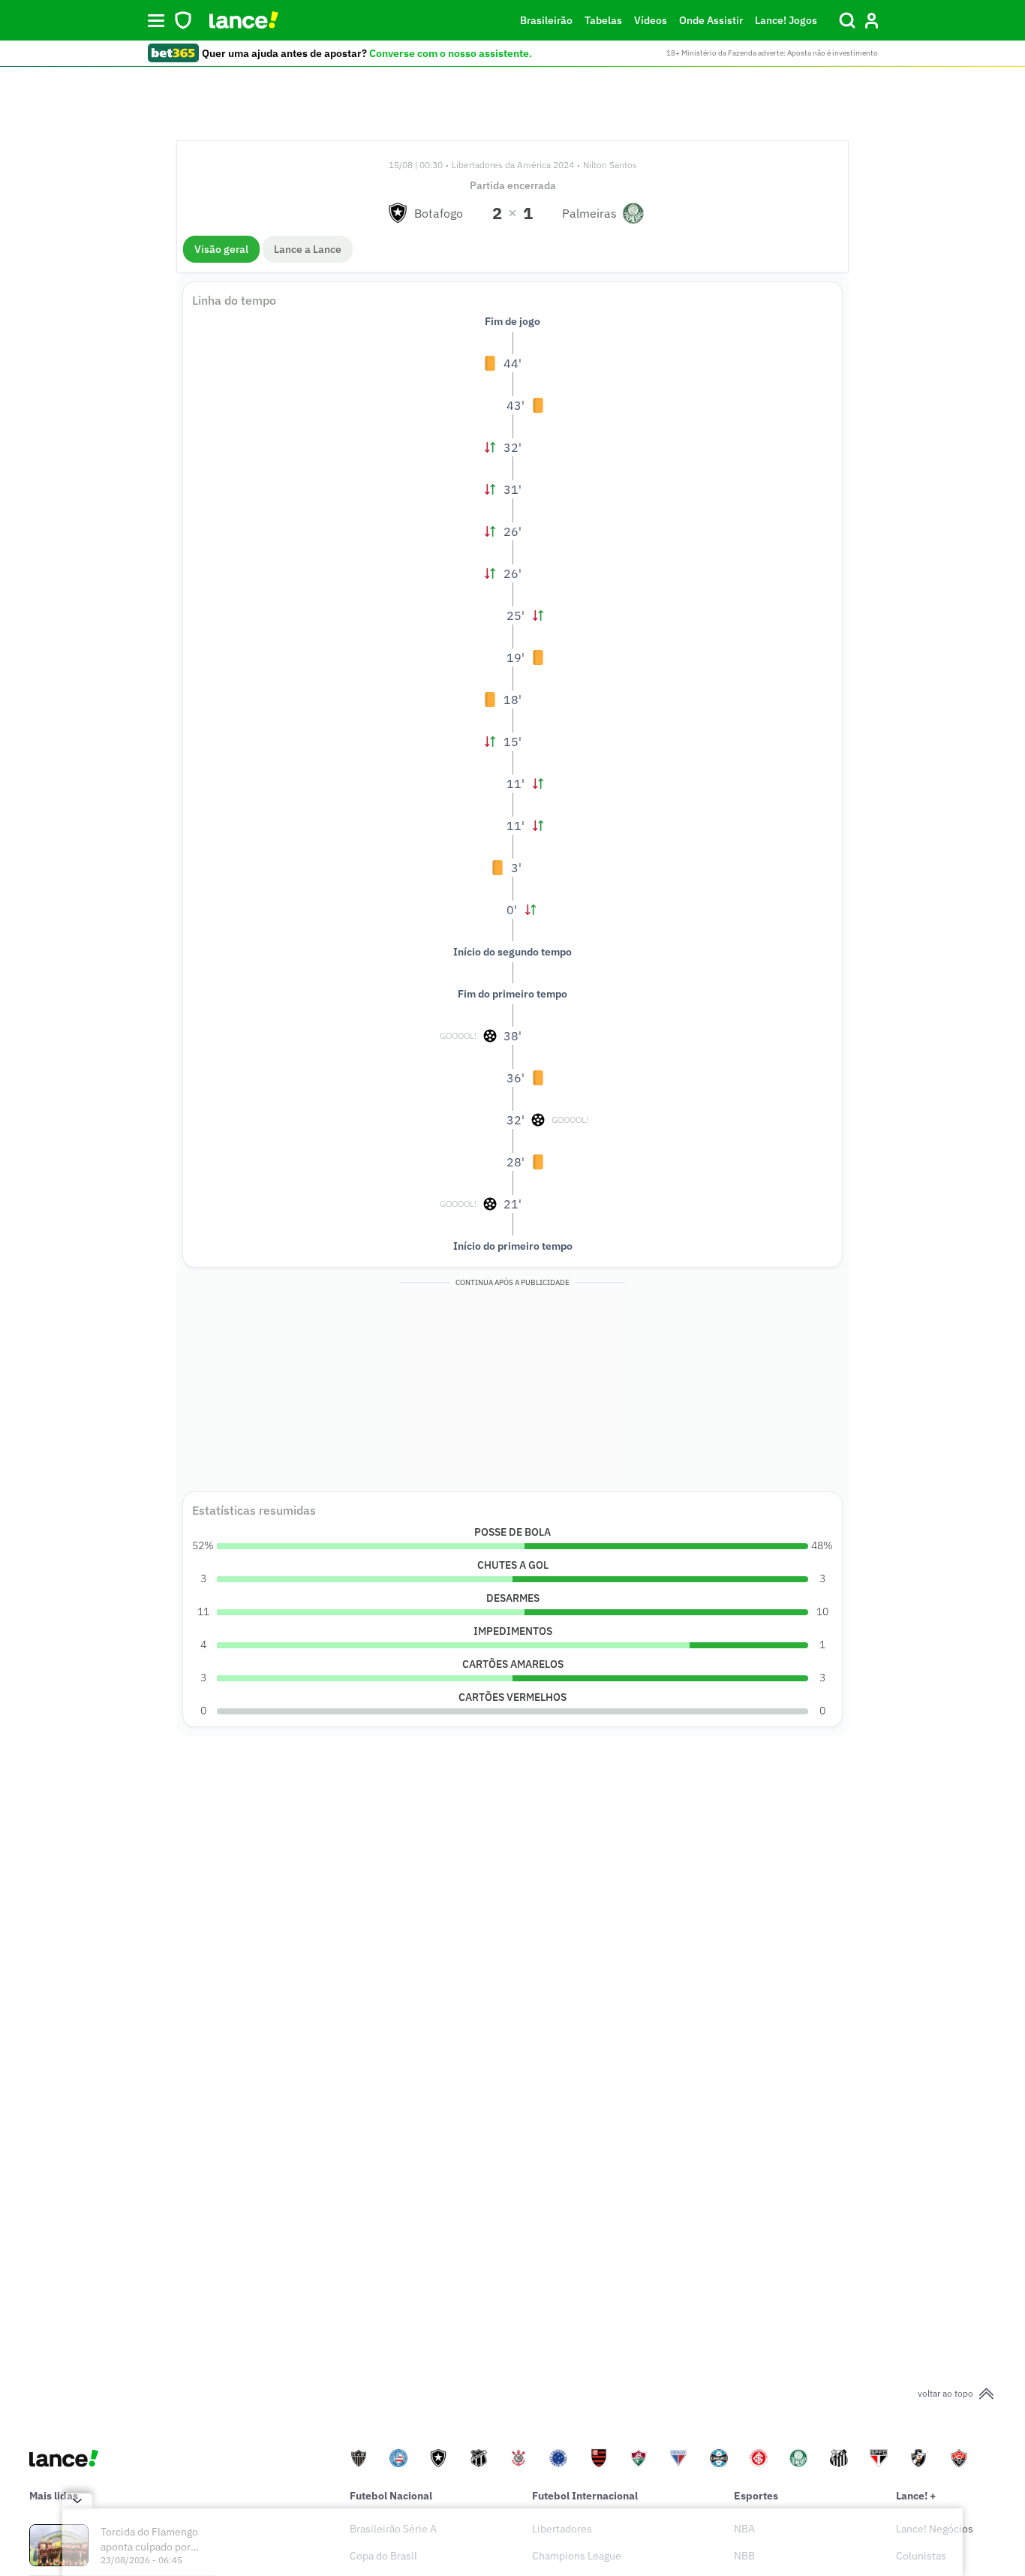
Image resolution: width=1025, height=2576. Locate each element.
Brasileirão (546, 20)
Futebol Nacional (391, 2496)
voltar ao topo (945, 2393)
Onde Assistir (711, 20)
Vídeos (651, 20)
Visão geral (221, 249)
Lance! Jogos (786, 20)
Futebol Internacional (585, 2496)
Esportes (756, 2496)
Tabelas (603, 20)
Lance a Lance (308, 249)
